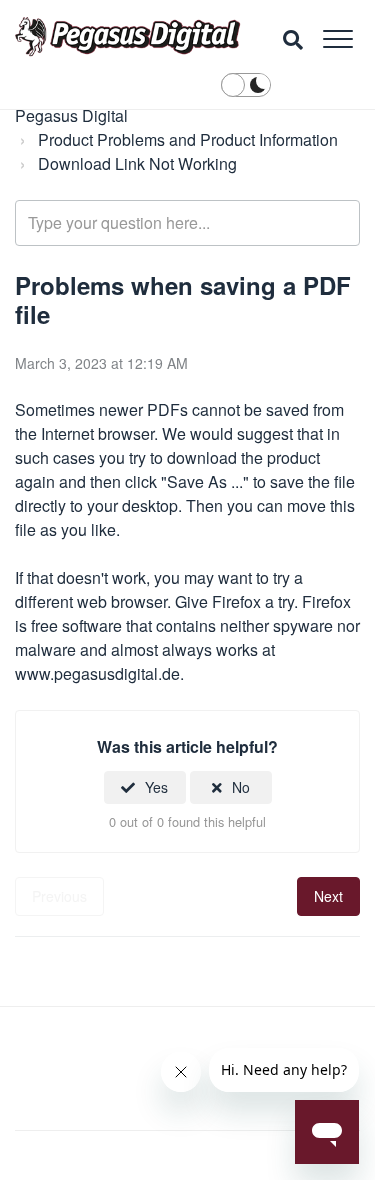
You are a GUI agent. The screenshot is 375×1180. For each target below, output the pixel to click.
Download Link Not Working (137, 163)
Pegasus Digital (71, 115)
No (241, 787)
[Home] (128, 37)
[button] (337, 38)
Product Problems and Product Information (188, 139)
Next (328, 896)
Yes (156, 787)
